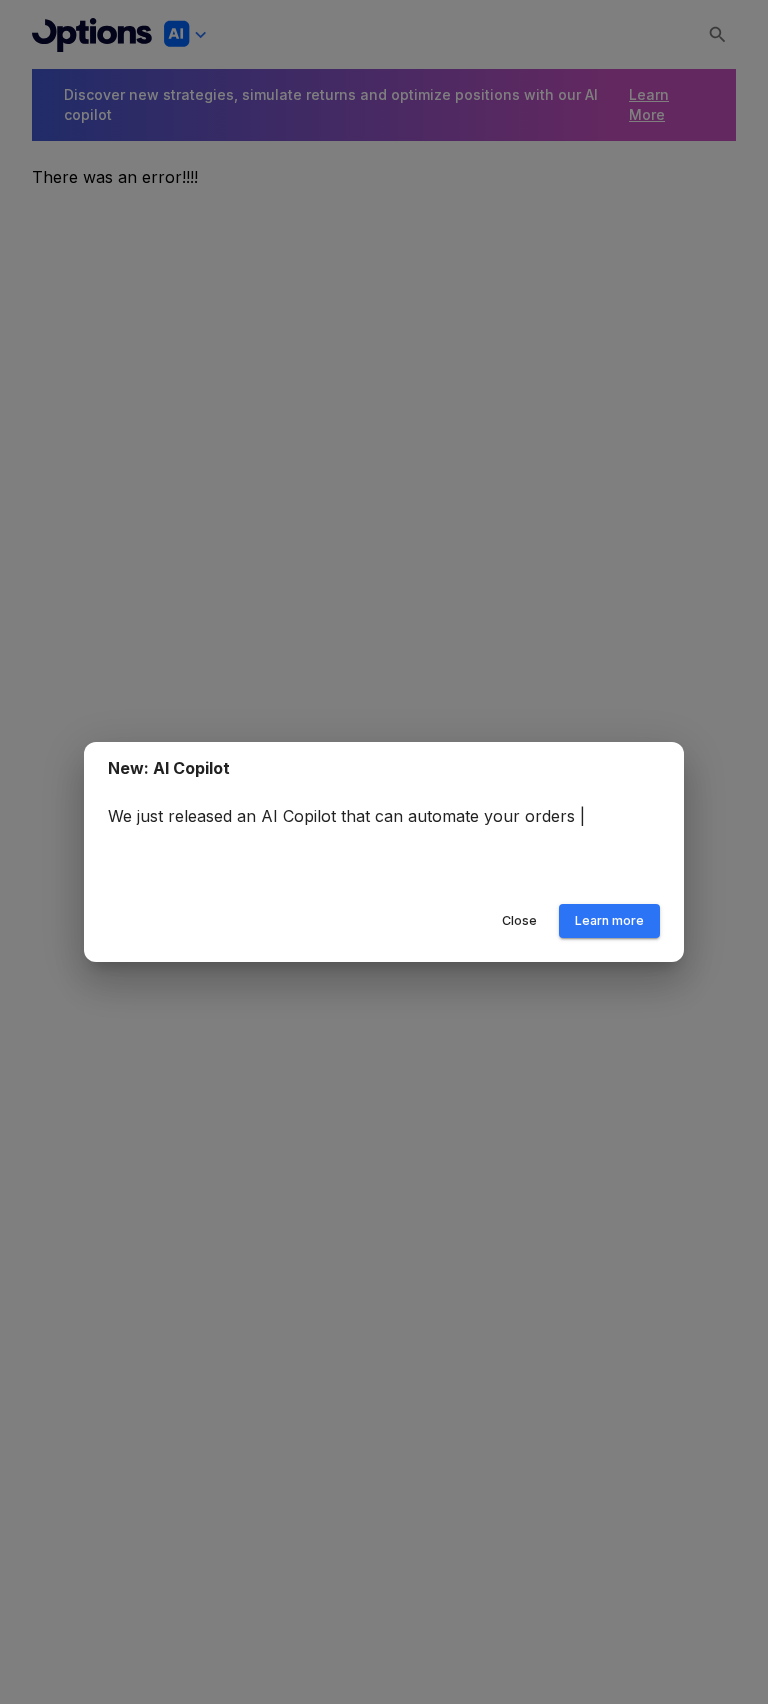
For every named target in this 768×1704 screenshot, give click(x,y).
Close (519, 920)
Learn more (609, 920)
